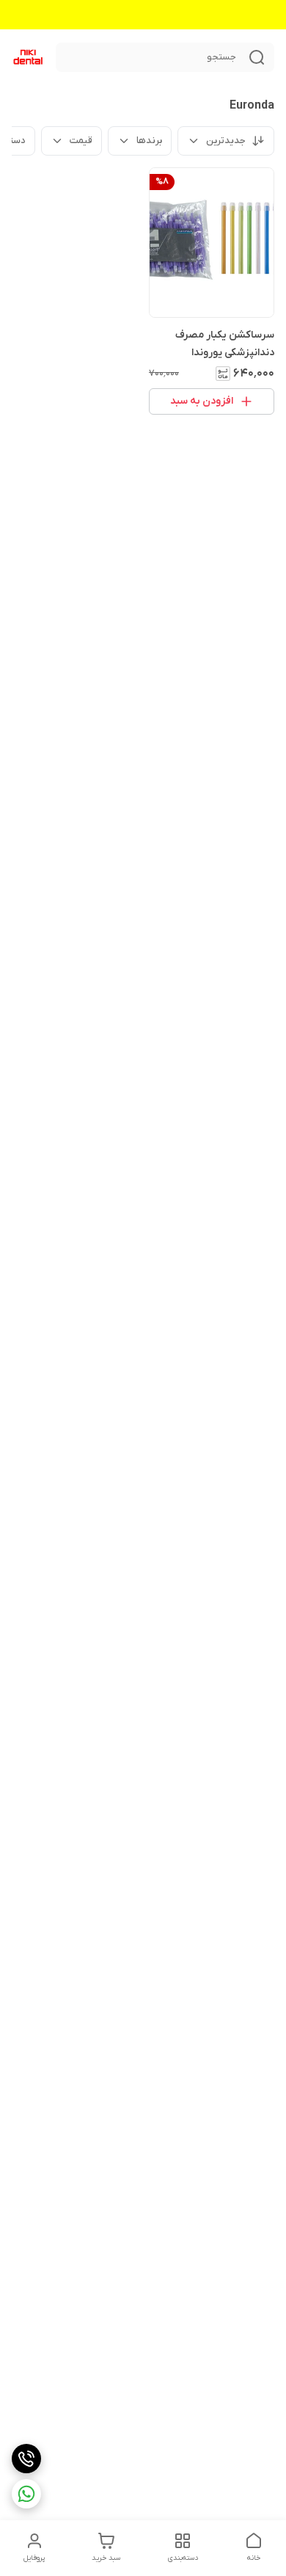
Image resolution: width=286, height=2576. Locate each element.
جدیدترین (226, 141)
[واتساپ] (26, 2494)
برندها (149, 141)
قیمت (81, 141)
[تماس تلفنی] (26, 2459)
